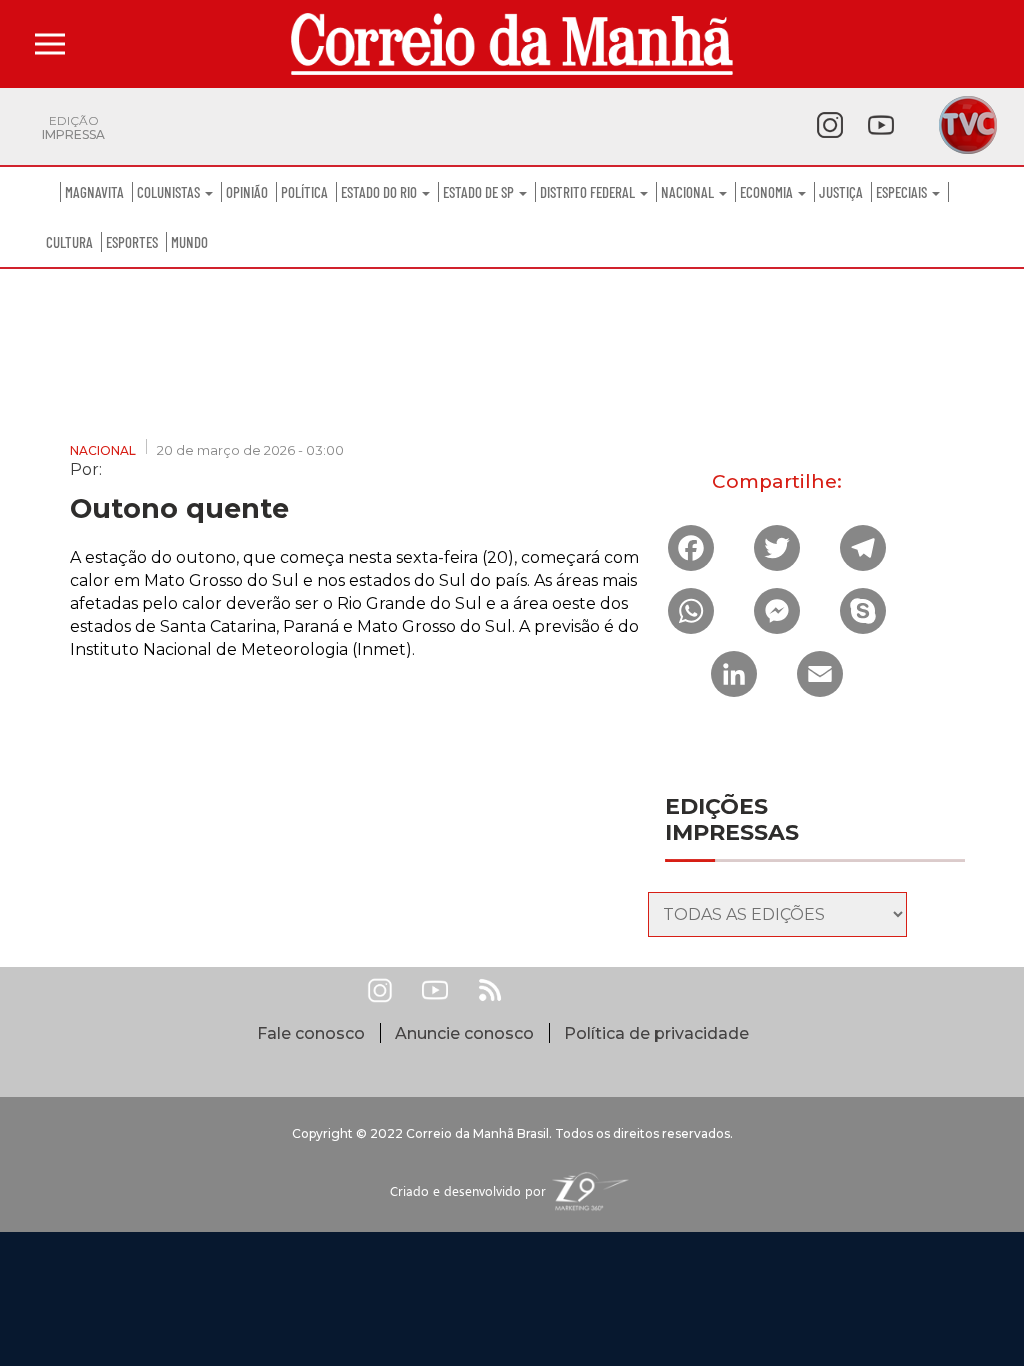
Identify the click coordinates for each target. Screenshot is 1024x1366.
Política (304, 192)
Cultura (69, 242)
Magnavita (94, 192)
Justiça (841, 192)
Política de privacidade (656, 1033)
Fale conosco (311, 1033)
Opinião (247, 192)
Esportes (132, 242)
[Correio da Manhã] (512, 44)
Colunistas (170, 192)
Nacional (689, 192)
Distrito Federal (589, 192)
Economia (768, 192)
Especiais (903, 192)
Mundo (189, 242)
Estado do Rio (380, 192)
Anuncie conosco (464, 1033)
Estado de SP (480, 192)
